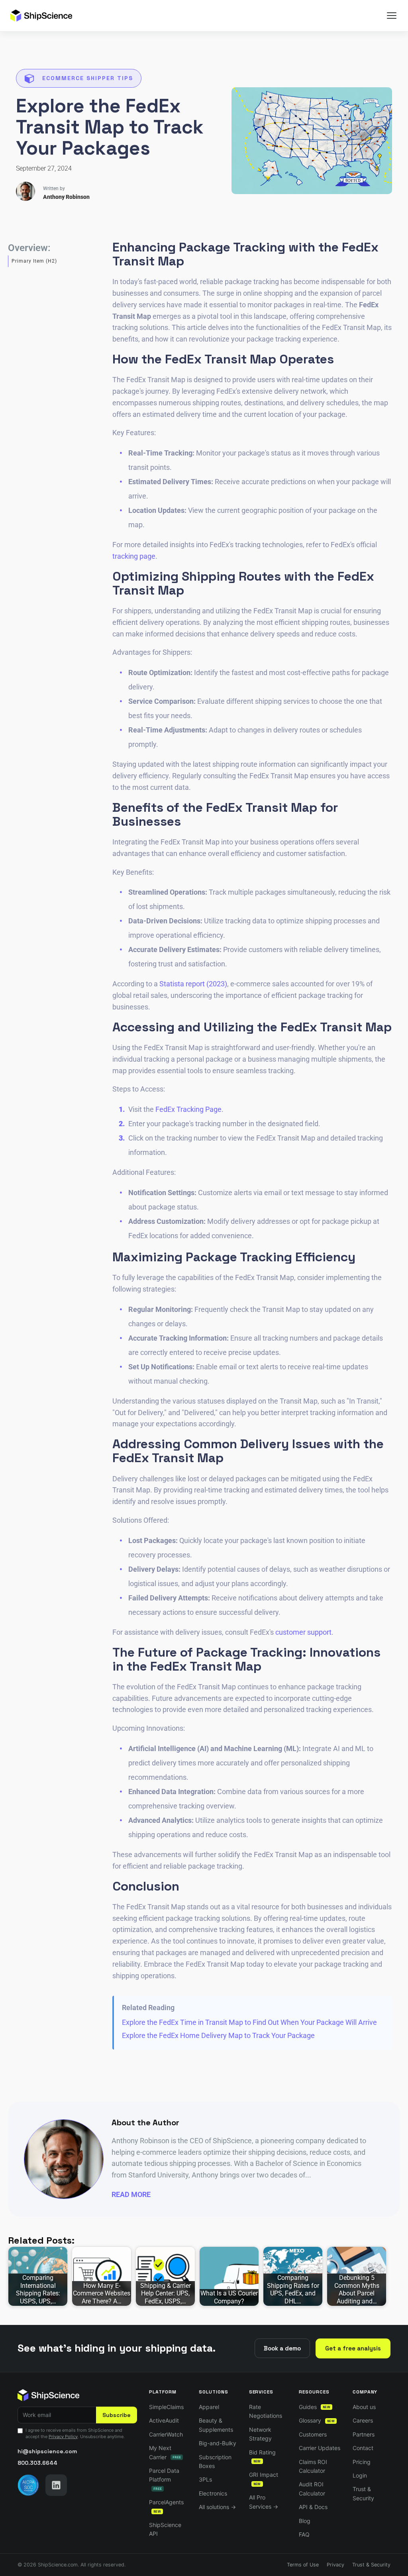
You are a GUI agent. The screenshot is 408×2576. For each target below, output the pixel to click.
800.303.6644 (37, 2463)
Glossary (317, 2420)
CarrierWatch (166, 2434)
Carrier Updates (320, 2448)
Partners (364, 2434)
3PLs (205, 2479)
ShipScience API (165, 2529)
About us (364, 2407)
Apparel (209, 2407)
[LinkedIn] (56, 2485)
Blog (305, 2521)
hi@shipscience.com (47, 2451)
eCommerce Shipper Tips (88, 78)
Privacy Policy (63, 2437)
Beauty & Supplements (216, 2425)
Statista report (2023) (193, 984)
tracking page (134, 556)
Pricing (362, 2462)
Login (360, 2475)
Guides (315, 2407)
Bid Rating (262, 2456)
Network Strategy (260, 2434)
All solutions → (217, 2507)
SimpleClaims (166, 2407)
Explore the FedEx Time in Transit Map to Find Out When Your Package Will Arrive (249, 2022)
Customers (313, 2434)
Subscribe (117, 2415)
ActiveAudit (164, 2420)
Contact (363, 2448)
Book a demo (282, 2348)
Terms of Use (303, 2565)
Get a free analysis (353, 2348)
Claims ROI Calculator (313, 2466)
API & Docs (313, 2507)
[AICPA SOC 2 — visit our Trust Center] (28, 2485)
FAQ (304, 2534)
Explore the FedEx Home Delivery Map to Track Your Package (218, 2035)
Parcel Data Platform (164, 2479)
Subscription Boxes (215, 2461)
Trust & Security (363, 2493)
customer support (303, 1632)
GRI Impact (264, 2479)
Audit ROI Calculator (312, 2489)
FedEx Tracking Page (188, 1109)
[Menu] (392, 16)
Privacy (335, 2565)
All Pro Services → (264, 2502)
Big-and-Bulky (218, 2443)
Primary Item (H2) (34, 261)
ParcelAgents (166, 2506)
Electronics (213, 2493)
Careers (363, 2420)
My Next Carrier (165, 2452)
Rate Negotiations (266, 2411)
